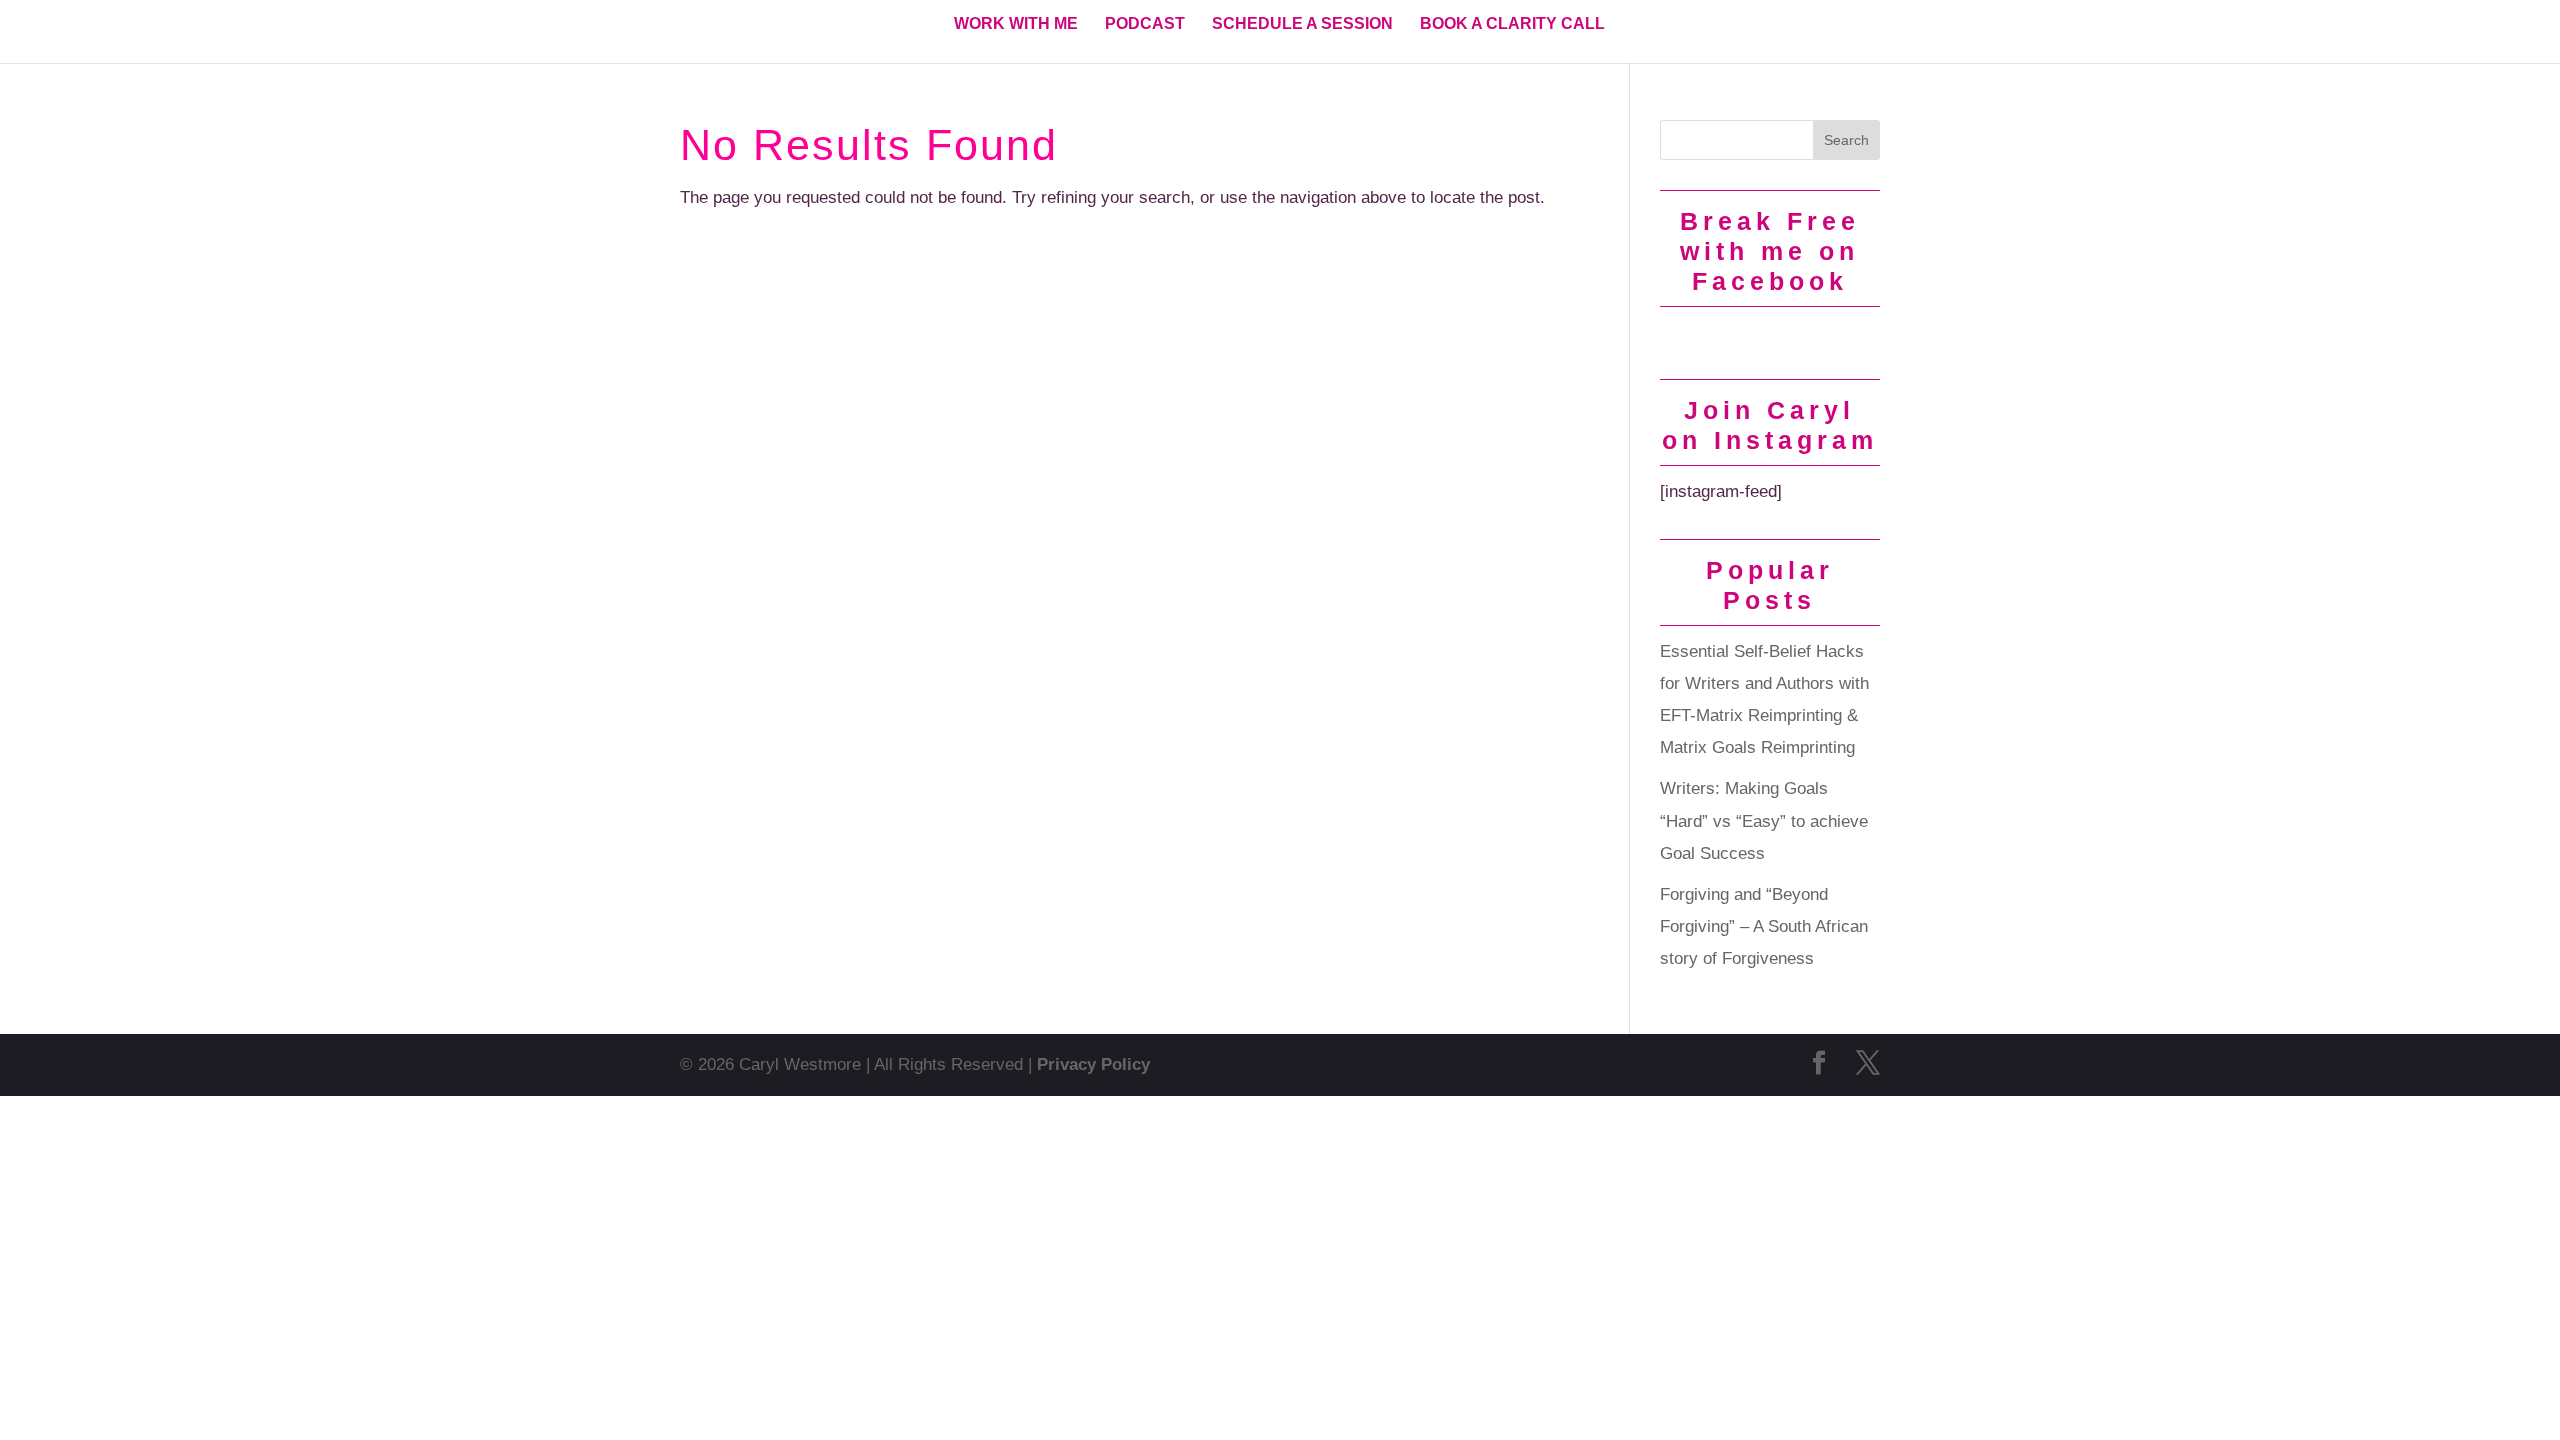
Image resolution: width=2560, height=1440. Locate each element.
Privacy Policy (1093, 1064)
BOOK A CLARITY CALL (1512, 24)
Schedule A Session (1302, 24)
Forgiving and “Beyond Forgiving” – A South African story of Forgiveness (1764, 927)
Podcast (1145, 24)
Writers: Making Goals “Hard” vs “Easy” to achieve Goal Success (1764, 821)
